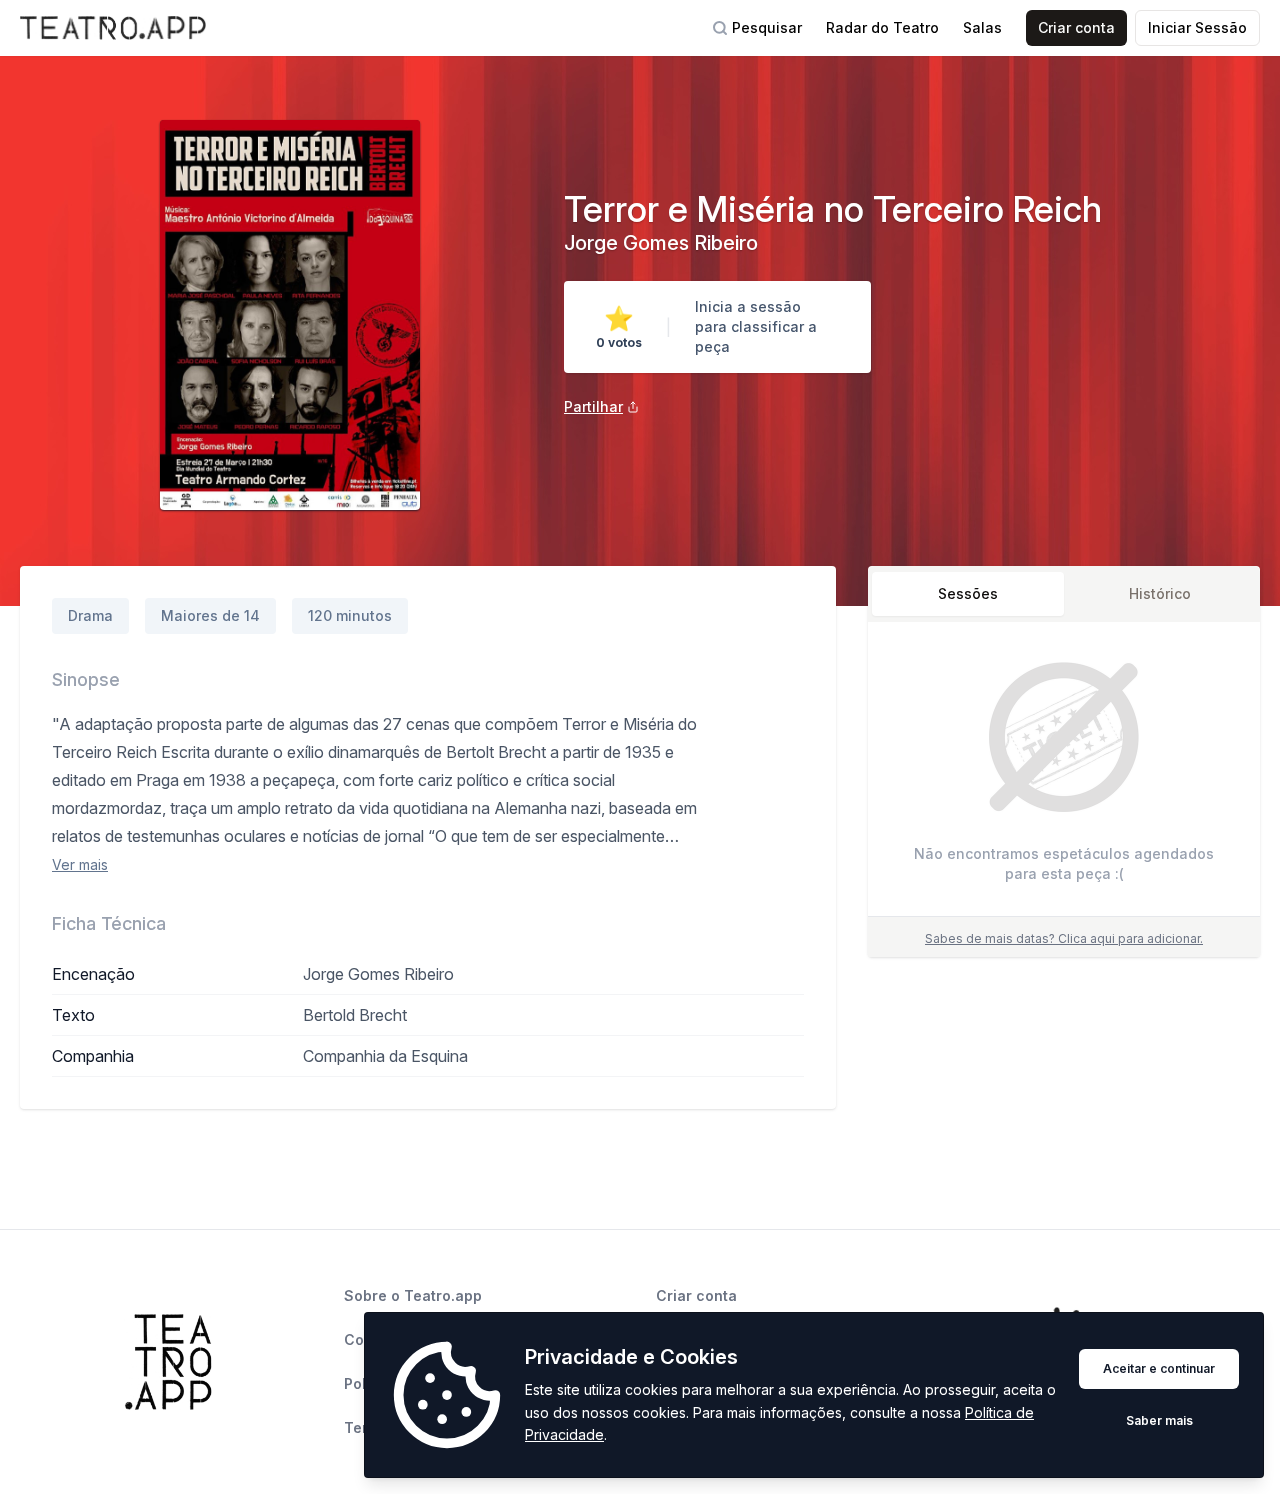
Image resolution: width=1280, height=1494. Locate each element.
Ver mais (80, 864)
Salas (982, 27)
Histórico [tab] (1160, 593)
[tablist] (1064, 594)
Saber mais (1159, 1420)
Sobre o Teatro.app (413, 1295)
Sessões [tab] (968, 593)
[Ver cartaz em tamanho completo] (290, 315)
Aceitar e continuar (1159, 1368)
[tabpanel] (1064, 773)
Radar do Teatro (882, 27)
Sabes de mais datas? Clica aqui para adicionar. (1064, 938)
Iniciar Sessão (1197, 27)
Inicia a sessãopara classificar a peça (756, 326)
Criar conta (1076, 27)
